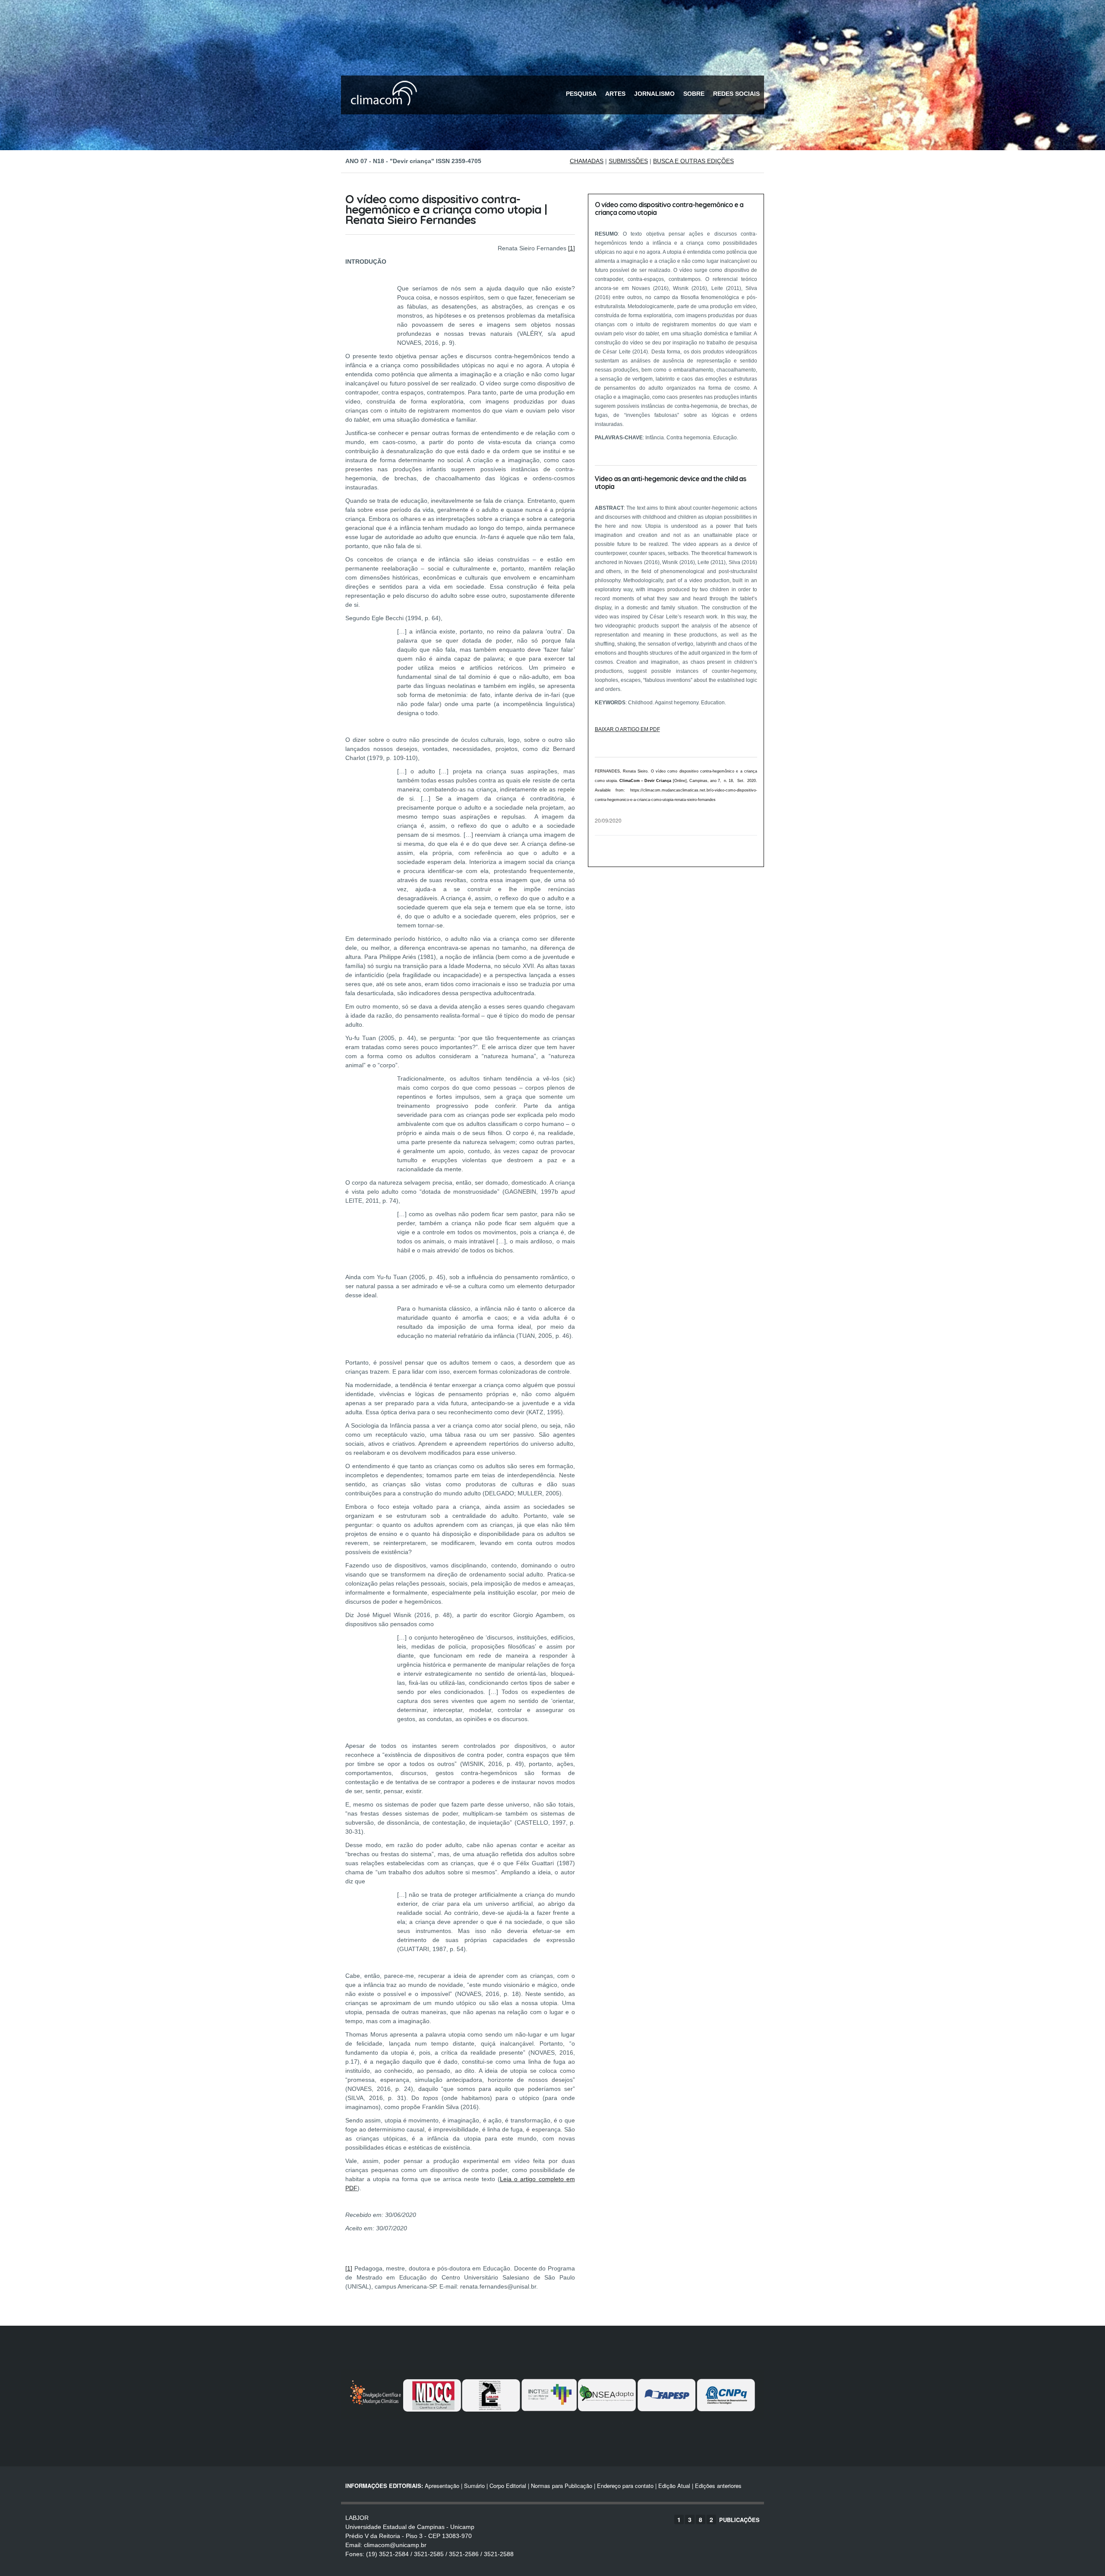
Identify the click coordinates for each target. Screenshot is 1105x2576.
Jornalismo (654, 94)
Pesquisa (581, 94)
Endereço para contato (624, 2486)
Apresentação (442, 2486)
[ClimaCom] (382, 111)
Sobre (694, 94)
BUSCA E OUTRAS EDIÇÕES (693, 161)
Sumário (474, 2486)
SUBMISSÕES (628, 161)
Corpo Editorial (508, 2486)
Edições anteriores (718, 2486)
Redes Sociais (736, 94)
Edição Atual (674, 2486)
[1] (571, 248)
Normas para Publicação (562, 2486)
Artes (615, 94)
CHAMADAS (587, 161)
